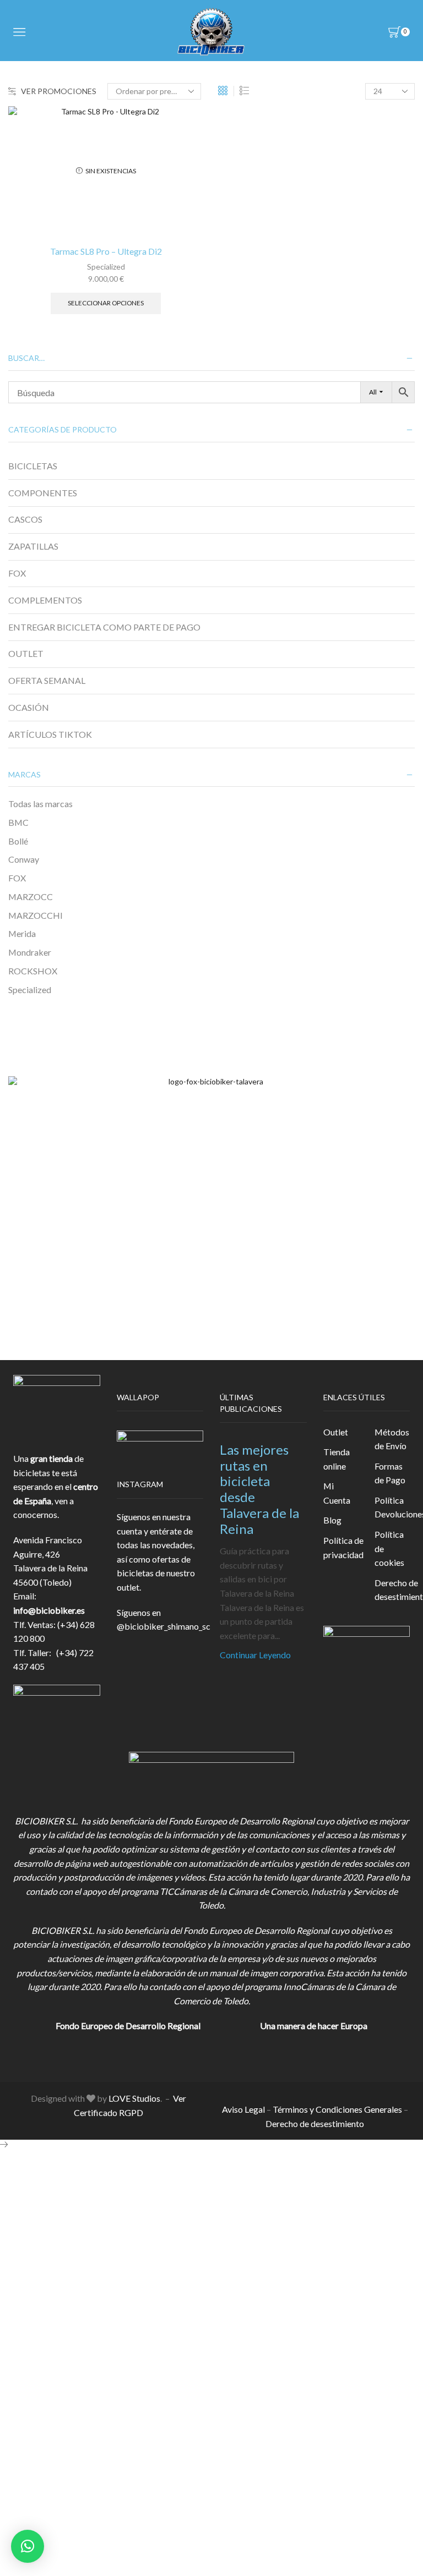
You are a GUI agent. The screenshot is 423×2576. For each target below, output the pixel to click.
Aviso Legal (243, 2109)
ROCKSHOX (33, 971)
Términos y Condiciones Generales (337, 2109)
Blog (332, 1520)
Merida (22, 933)
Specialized (106, 267)
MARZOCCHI (36, 915)
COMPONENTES (43, 493)
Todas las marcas (40, 804)
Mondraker (30, 952)
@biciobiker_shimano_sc (164, 1626)
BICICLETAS (33, 466)
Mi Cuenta (337, 1493)
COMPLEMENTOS (45, 600)
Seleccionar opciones (106, 303)
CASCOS (25, 519)
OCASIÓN (29, 707)
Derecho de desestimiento (315, 2123)
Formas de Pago (390, 1473)
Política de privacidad (343, 1547)
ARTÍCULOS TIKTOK (50, 734)
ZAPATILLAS (33, 546)
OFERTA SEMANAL (47, 680)
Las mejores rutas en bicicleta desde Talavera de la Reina (259, 1489)
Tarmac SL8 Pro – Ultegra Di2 (106, 251)
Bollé (18, 841)
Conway (24, 859)
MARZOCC (31, 897)
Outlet (336, 1432)
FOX (17, 573)
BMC (18, 822)
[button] (28, 2546)
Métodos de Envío (392, 1439)
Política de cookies (389, 1548)
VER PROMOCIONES (59, 91)
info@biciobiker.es (49, 1610)
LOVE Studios (134, 2098)
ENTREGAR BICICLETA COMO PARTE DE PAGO (104, 627)
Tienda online (337, 1459)
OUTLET (26, 653)
